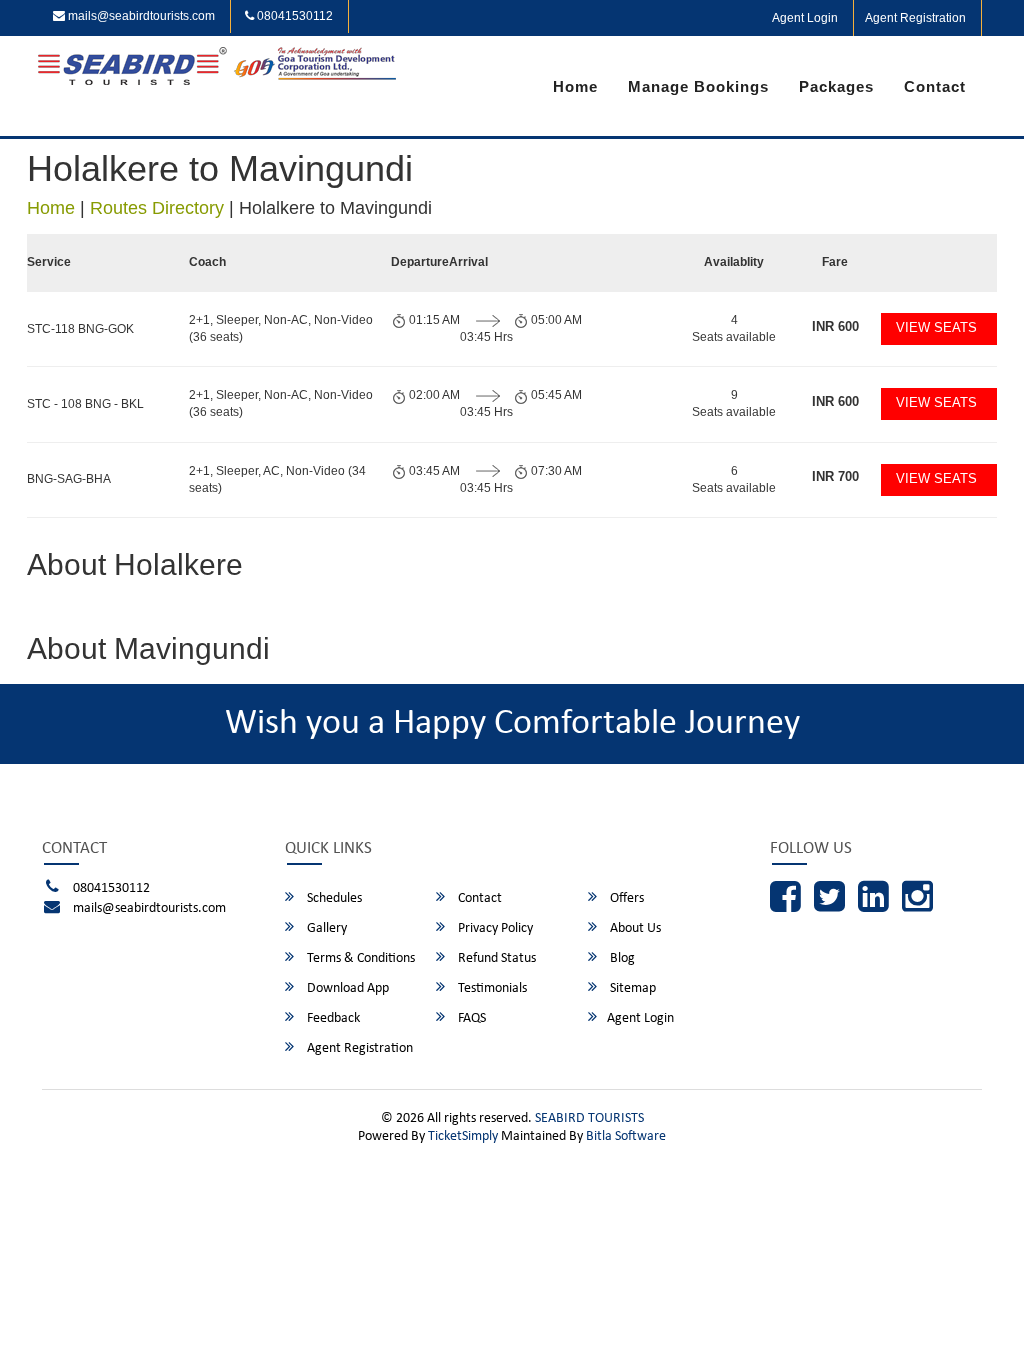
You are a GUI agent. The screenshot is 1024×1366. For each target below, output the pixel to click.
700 (835, 476)
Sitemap (631, 988)
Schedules (333, 898)
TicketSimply (463, 1136)
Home (575, 86)
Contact (935, 86)
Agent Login (805, 18)
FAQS (470, 1018)
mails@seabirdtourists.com (140, 16)
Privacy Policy (494, 928)
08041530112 (293, 16)
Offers (625, 898)
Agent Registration (915, 18)
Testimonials (491, 988)
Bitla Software (626, 1136)
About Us (634, 928)
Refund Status (495, 958)
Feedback (332, 1018)
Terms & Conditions (359, 958)
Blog (621, 958)
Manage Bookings (698, 86)
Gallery (325, 928)
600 (835, 326)
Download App (346, 988)
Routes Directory (157, 208)
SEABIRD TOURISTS (589, 1118)
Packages (836, 86)
